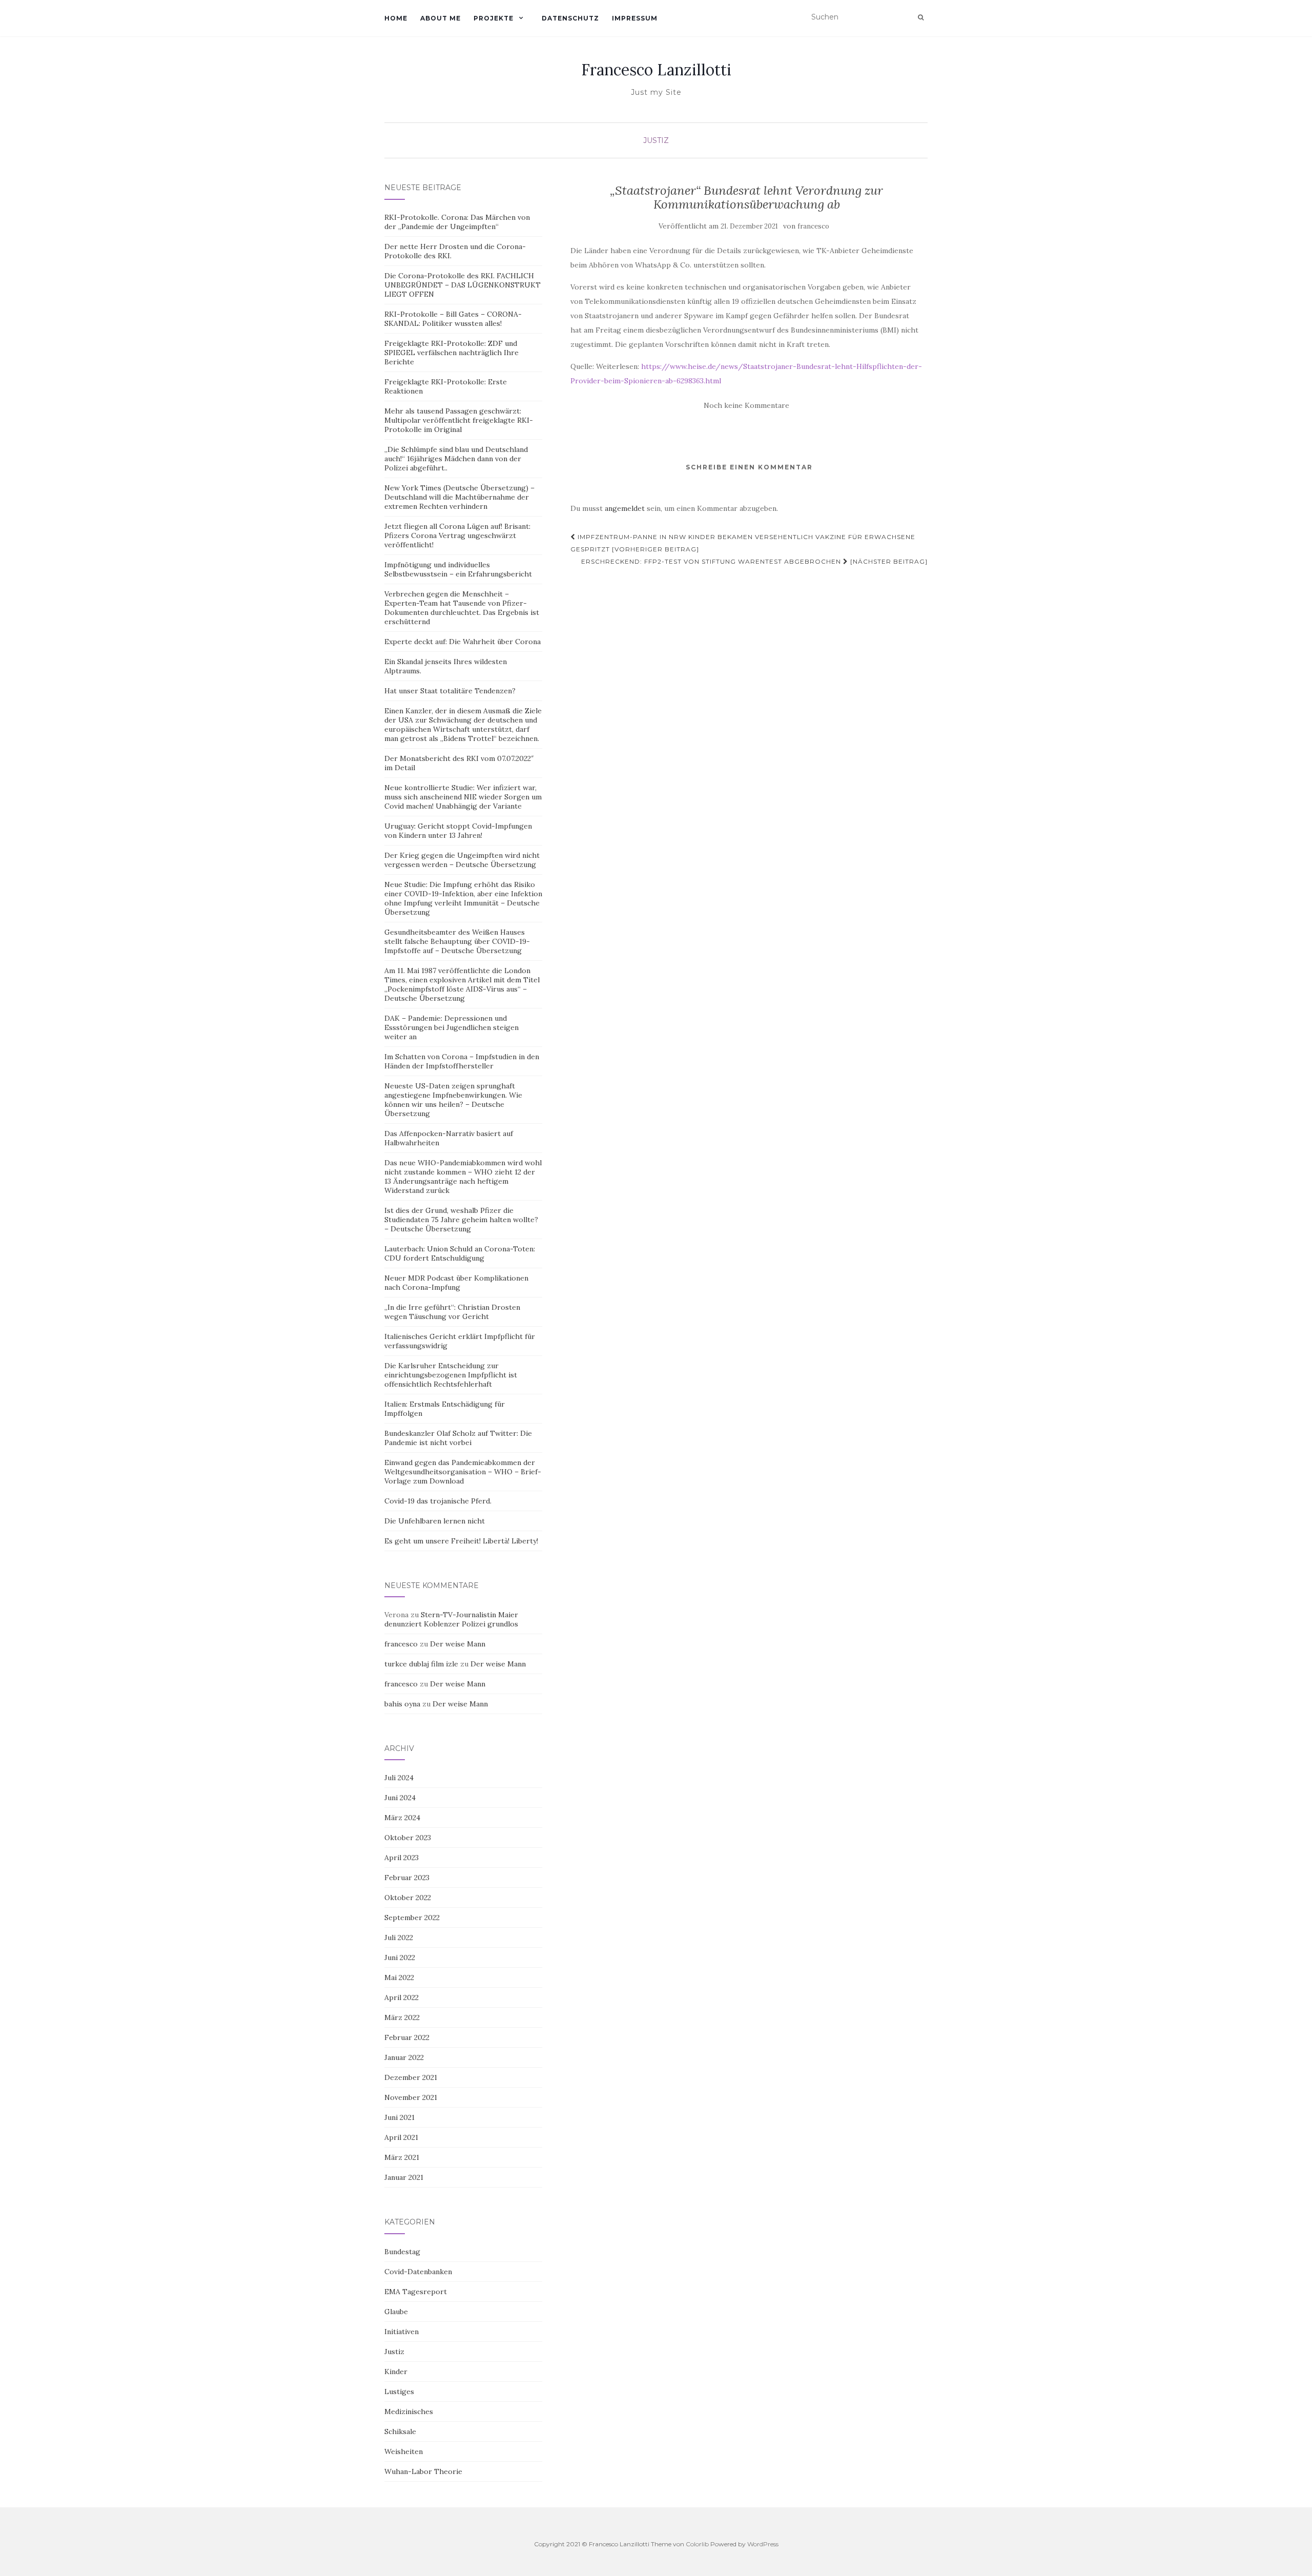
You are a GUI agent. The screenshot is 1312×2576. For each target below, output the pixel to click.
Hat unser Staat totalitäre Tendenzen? (450, 691)
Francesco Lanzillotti (656, 70)
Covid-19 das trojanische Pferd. (438, 1501)
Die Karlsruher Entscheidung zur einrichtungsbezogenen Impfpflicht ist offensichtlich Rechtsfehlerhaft (451, 1375)
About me (440, 18)
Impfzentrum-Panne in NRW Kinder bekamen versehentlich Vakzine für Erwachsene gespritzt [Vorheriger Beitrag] (743, 543)
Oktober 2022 (408, 1898)
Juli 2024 (399, 1778)
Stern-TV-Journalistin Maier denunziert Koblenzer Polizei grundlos (451, 1619)
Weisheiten (404, 2451)
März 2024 (402, 1818)
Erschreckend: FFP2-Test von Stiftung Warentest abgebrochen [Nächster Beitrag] (754, 561)
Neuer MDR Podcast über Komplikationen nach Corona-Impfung (456, 1283)
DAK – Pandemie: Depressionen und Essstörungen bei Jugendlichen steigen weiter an (452, 1027)
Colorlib (697, 2544)
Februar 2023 (407, 1878)
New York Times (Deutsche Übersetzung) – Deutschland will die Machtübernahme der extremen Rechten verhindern (459, 497)
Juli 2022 (399, 1938)
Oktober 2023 (408, 1838)
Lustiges (399, 2392)
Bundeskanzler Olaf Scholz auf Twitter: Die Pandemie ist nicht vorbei (458, 1438)
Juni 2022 (400, 1957)
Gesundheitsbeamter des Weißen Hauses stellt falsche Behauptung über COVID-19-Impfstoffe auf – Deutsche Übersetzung (457, 941)
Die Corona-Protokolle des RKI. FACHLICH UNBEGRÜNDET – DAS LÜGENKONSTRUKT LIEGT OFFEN (463, 285)
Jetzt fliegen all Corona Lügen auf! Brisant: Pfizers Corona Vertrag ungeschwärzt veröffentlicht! (457, 535)
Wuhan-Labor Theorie (423, 2471)
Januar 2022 (404, 2057)
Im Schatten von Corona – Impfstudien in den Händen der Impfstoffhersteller (462, 1061)
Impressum (635, 18)
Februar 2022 (407, 2037)
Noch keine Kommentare (746, 405)
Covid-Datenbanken (418, 2272)
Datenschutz (570, 18)
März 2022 (402, 2017)
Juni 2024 (400, 1798)
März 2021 (402, 2157)
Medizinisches (409, 2412)
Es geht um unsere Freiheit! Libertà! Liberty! (461, 1541)
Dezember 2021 (411, 2077)
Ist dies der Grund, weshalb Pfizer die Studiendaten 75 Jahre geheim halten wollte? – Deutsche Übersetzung (461, 1220)
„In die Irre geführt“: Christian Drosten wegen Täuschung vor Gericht (452, 1312)
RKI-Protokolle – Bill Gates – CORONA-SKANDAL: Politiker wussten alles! (453, 319)
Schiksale (400, 2431)
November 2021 (411, 2097)
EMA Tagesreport (416, 2292)
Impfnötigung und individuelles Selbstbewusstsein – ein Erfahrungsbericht (458, 569)
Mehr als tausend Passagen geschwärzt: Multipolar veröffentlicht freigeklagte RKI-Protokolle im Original (459, 420)
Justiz (656, 140)
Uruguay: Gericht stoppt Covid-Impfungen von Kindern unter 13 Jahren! (458, 831)
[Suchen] (921, 17)
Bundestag (402, 2252)
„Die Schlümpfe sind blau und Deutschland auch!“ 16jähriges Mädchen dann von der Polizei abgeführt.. (456, 459)
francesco (813, 226)
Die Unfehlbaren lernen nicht (435, 1521)
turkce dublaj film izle (421, 1664)
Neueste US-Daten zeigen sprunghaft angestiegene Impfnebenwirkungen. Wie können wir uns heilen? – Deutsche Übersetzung (453, 1100)
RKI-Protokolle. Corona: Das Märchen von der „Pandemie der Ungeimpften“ (457, 222)
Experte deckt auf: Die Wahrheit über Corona (463, 642)
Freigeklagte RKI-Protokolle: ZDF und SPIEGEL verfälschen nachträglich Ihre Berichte (452, 353)
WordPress (763, 2544)
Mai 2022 (399, 1977)
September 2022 (412, 1918)
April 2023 (402, 1858)
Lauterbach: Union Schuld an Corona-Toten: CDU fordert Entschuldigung (460, 1253)
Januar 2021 (404, 2177)
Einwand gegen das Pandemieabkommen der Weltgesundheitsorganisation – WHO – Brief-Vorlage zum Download (463, 1472)
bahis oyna (402, 1704)
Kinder (396, 2372)
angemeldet (625, 508)
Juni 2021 (399, 2117)
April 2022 (402, 1997)
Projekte (494, 18)
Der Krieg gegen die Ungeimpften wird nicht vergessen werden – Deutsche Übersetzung (462, 860)
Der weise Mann (458, 1644)
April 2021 (401, 2137)
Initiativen (402, 2332)
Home (396, 18)
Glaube (396, 2312)
